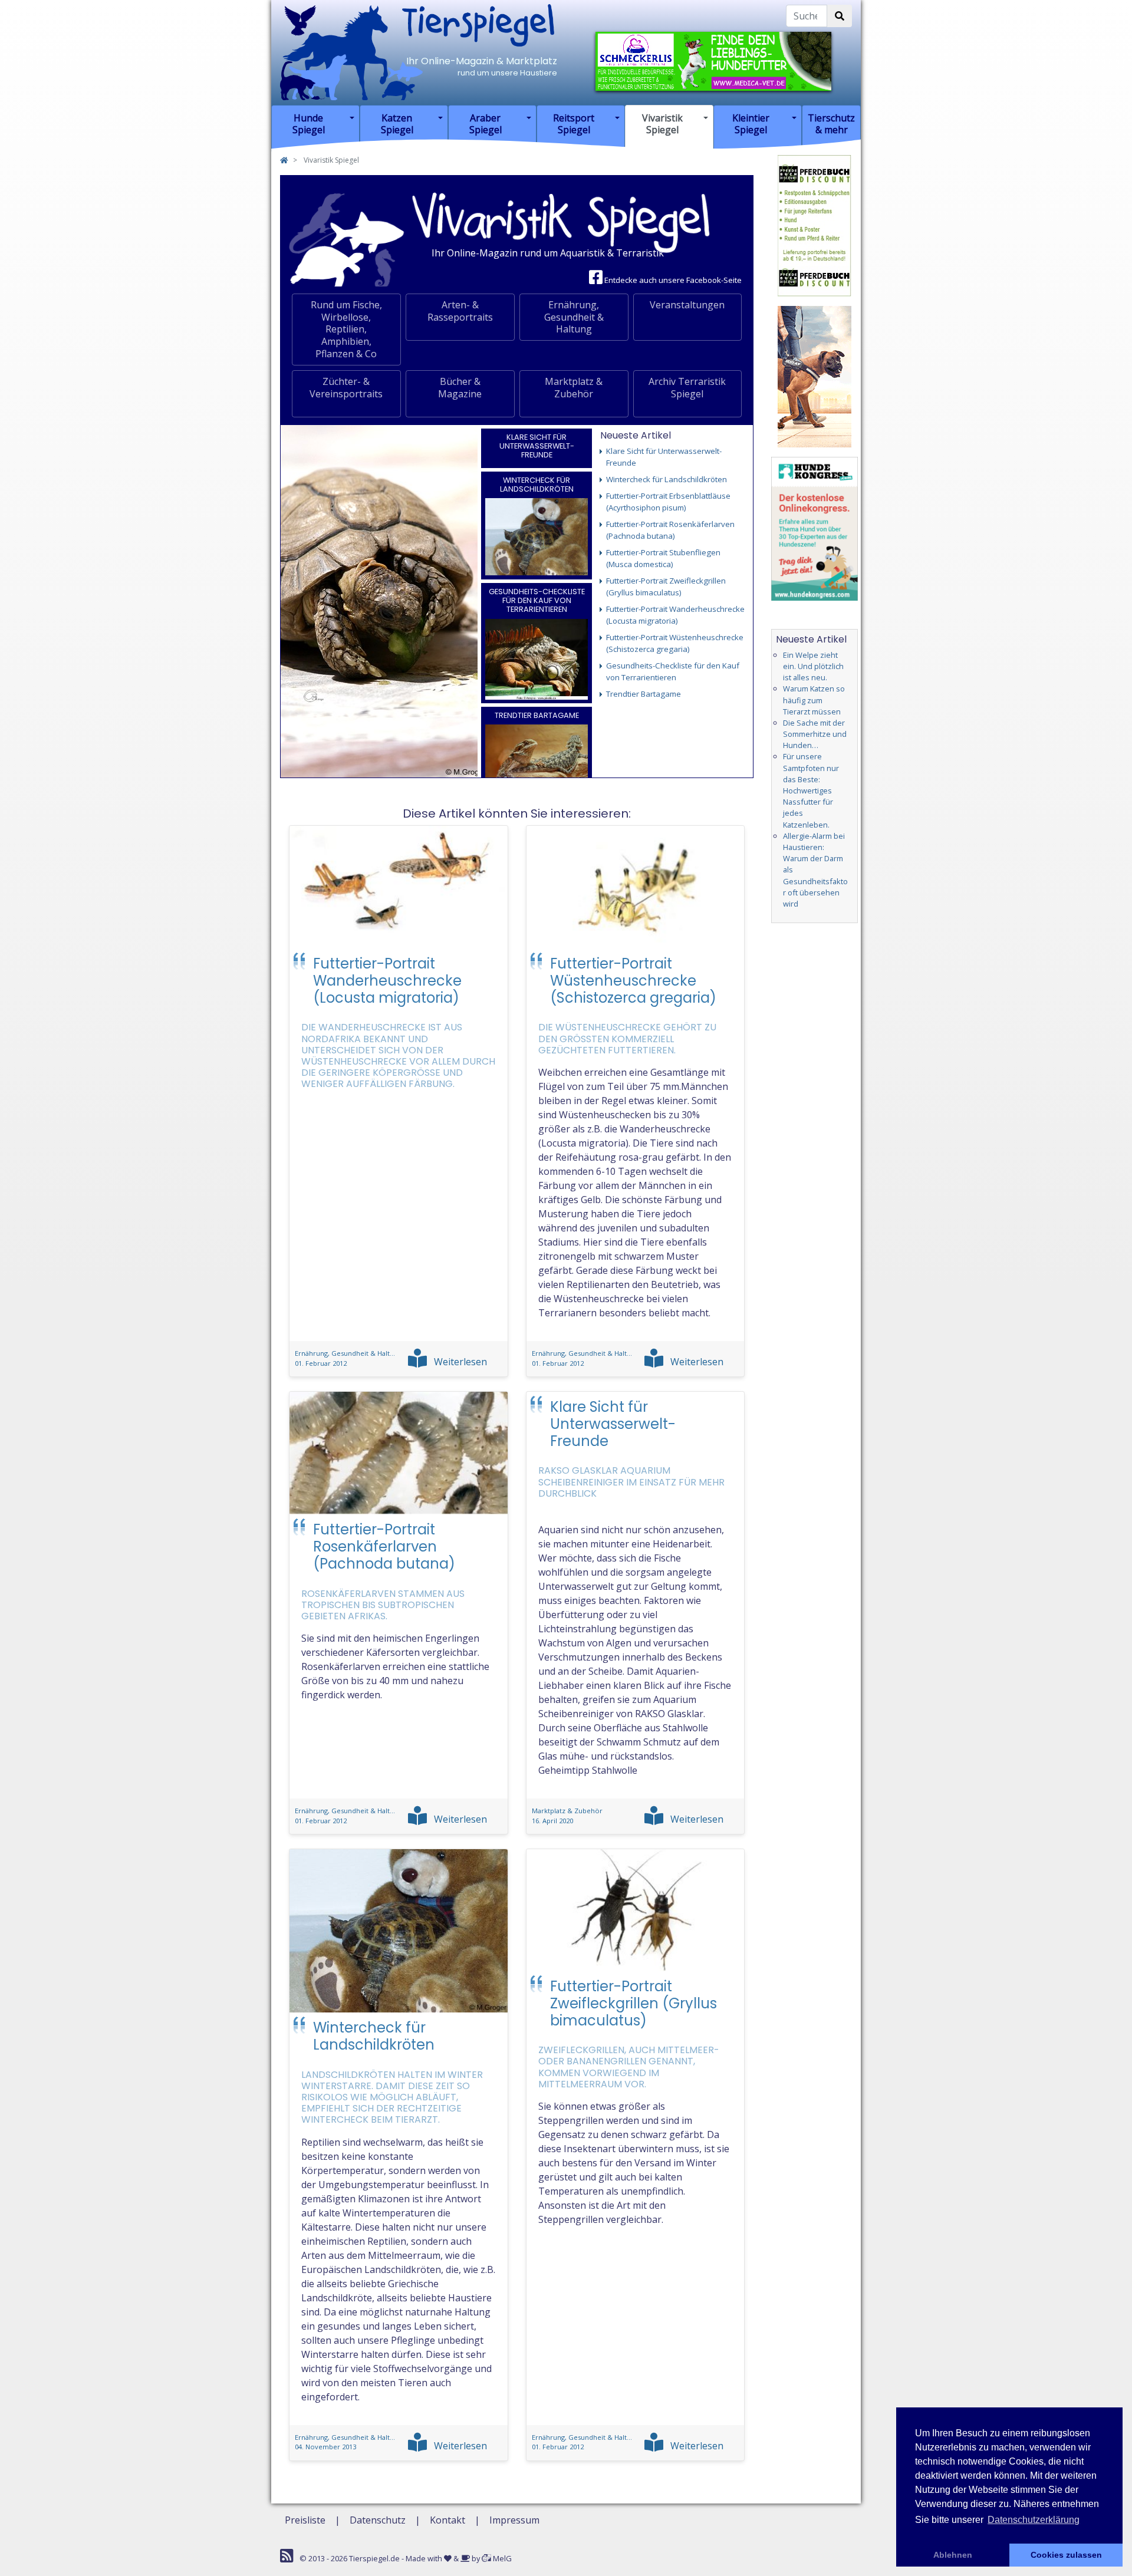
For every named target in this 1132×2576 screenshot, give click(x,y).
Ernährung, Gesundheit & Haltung (574, 317)
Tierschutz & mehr (831, 123)
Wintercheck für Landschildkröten (537, 485)
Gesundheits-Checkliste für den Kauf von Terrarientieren (537, 601)
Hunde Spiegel (309, 123)
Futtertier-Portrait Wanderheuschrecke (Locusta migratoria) (387, 981)
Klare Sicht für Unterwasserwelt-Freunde (537, 446)
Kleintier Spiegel (751, 123)
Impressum (514, 2520)
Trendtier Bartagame (537, 715)
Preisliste (305, 2520)
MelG (501, 2558)
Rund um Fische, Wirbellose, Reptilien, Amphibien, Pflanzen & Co (346, 329)
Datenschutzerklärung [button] (1034, 2520)
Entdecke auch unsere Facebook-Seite (672, 280)
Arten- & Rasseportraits (460, 311)
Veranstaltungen (687, 305)
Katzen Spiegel (397, 123)
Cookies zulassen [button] (1066, 2555)
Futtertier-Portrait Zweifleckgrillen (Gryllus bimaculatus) (634, 2003)
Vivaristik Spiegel (662, 123)
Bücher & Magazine (460, 388)
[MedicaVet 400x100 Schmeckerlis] (713, 60)
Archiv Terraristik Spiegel (687, 388)
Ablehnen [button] (953, 2555)
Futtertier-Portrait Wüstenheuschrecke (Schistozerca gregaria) (633, 981)
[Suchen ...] (840, 16)
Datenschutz (378, 2520)
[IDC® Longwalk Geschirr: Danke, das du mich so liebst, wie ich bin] (815, 375)
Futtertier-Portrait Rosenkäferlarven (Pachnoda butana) (384, 1546)
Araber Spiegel (486, 123)
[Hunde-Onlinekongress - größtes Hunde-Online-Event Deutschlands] (815, 528)
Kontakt (447, 2520)
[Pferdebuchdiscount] (815, 225)
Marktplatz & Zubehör (574, 388)
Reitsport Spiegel (574, 123)
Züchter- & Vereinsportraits (346, 388)
